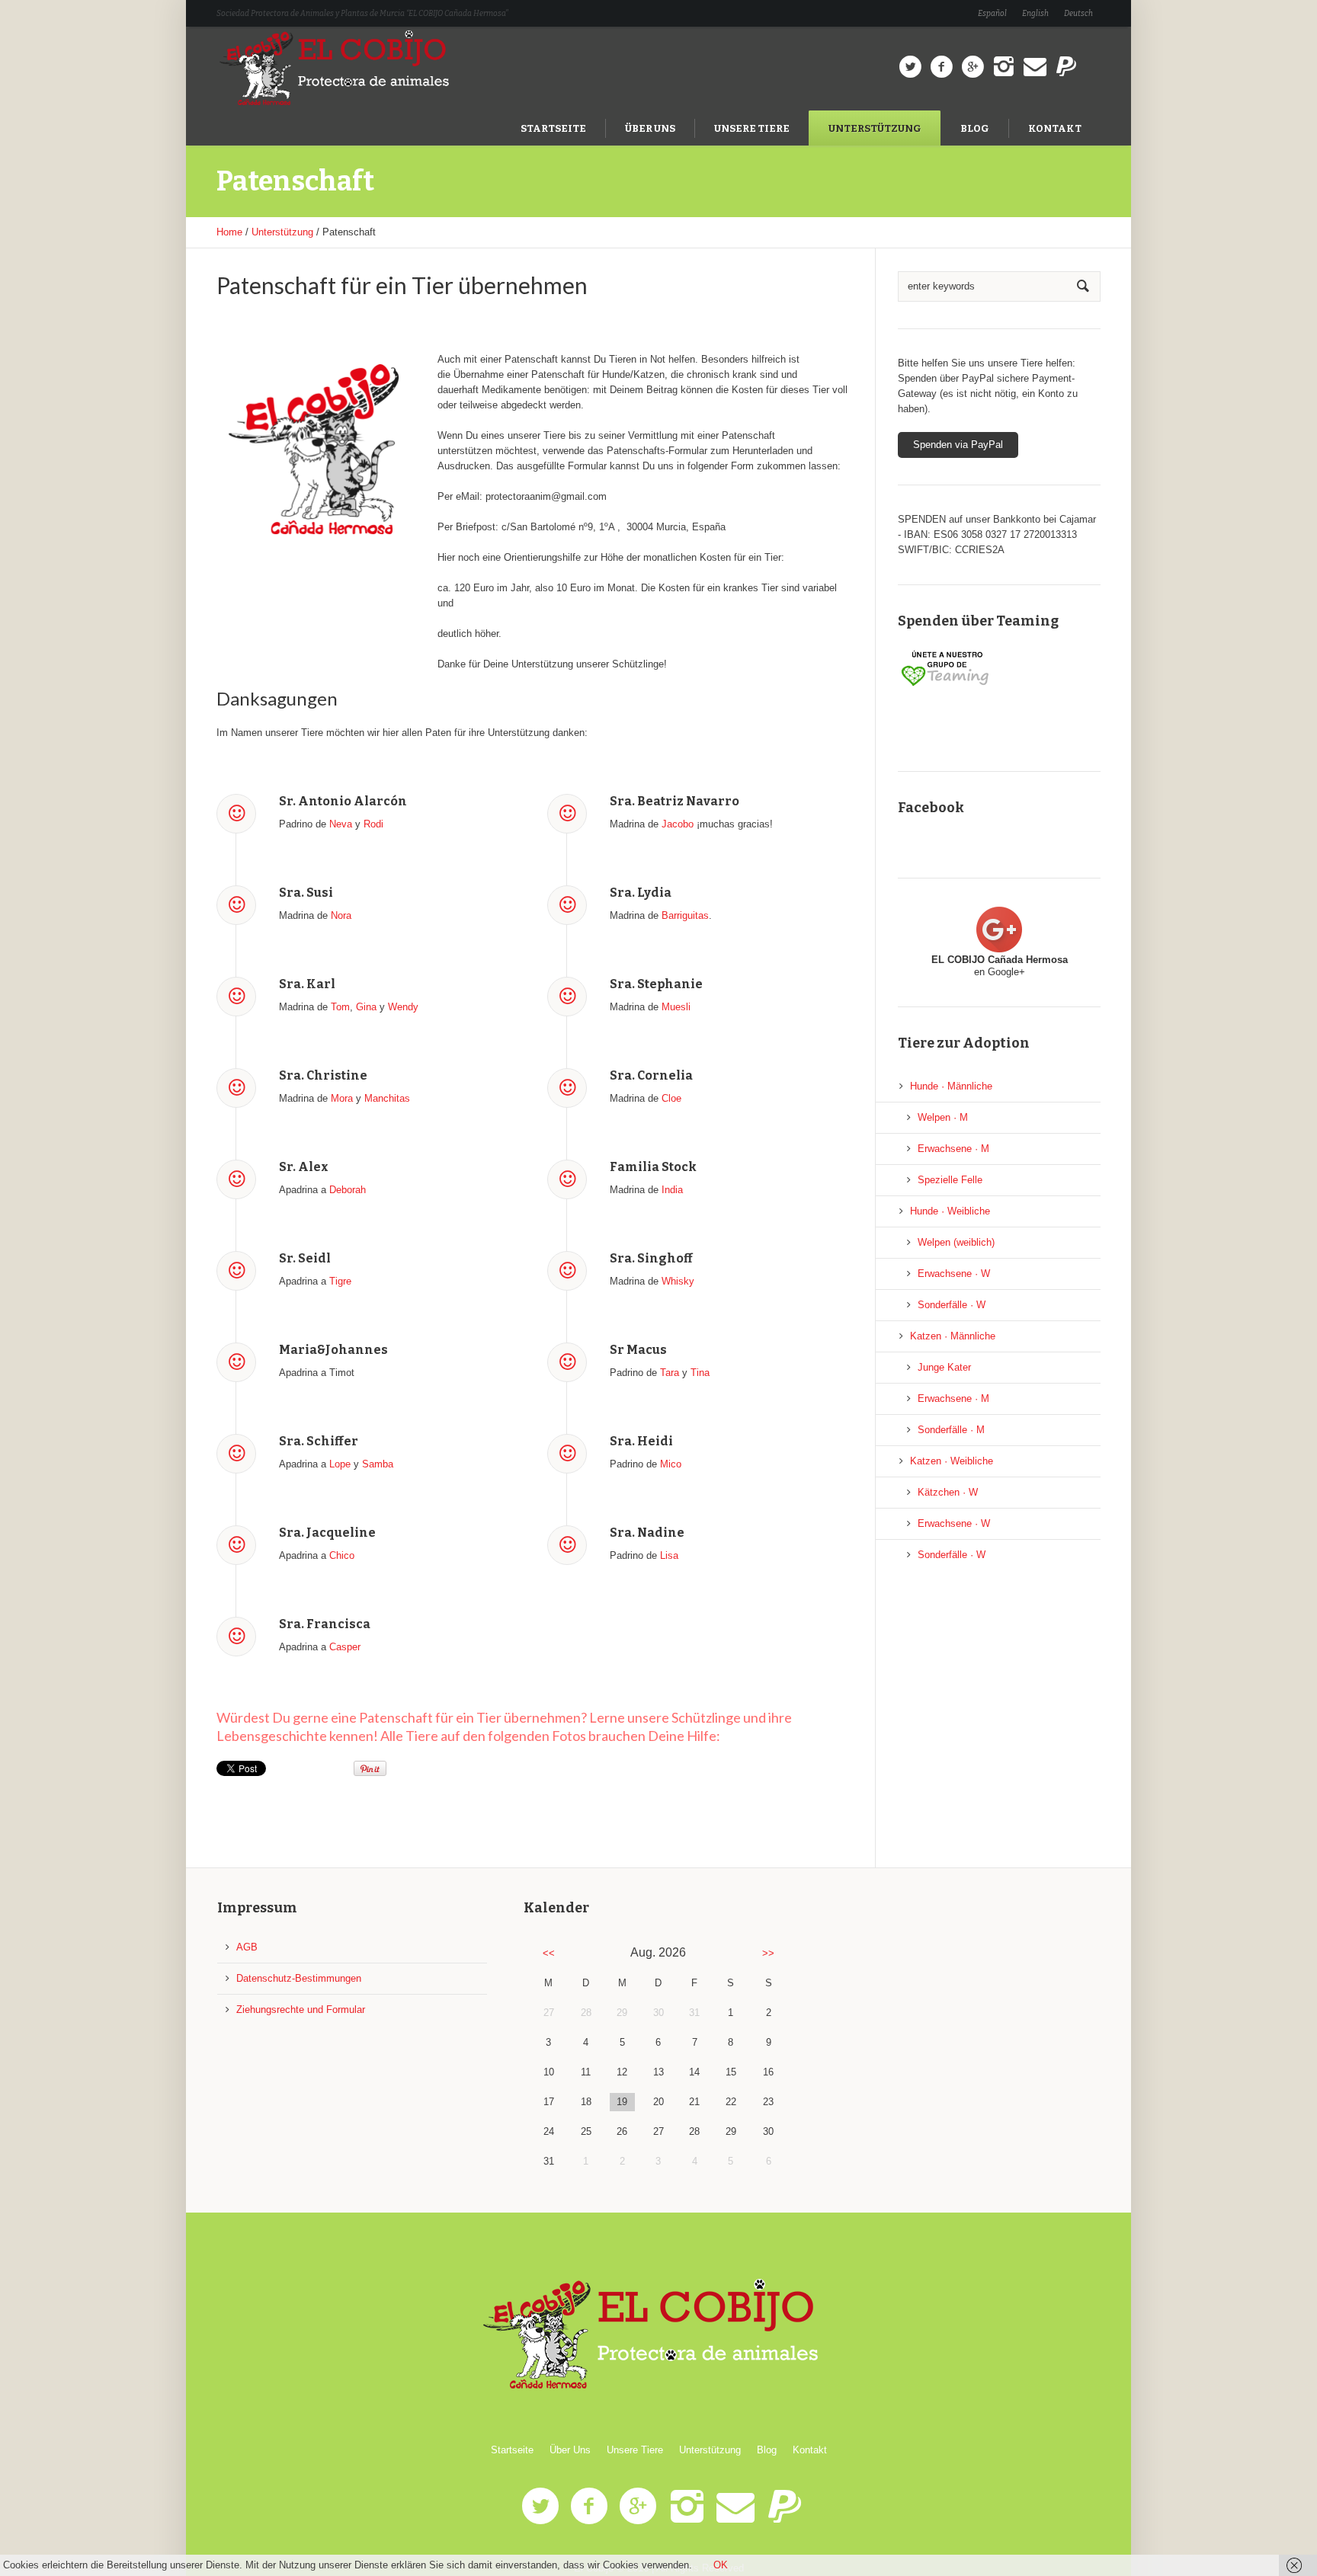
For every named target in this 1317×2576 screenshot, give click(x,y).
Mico (671, 1464)
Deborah (348, 1190)
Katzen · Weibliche (952, 1461)
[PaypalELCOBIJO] (1066, 67)
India (672, 1190)
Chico (342, 1555)
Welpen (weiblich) (956, 1242)
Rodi (373, 824)
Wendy (403, 1007)
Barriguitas (685, 915)
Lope (340, 1464)
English (1035, 14)
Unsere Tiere (635, 2450)
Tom (340, 1007)
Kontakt (810, 2450)
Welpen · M (943, 1117)
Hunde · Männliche (951, 1086)
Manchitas (387, 1098)
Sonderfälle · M (951, 1430)
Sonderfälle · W (952, 1305)
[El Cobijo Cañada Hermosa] (659, 2335)
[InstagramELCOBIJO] (1004, 67)
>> (768, 1953)
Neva (341, 824)
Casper (345, 1647)
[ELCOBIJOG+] (973, 67)
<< (549, 1953)
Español (992, 14)
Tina (700, 1373)
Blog (767, 2450)
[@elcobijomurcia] (910, 67)
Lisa (669, 1555)
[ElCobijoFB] (941, 67)
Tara (670, 1373)
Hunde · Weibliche (950, 1211)
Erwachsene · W (954, 1274)
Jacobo (678, 824)
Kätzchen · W (948, 1492)
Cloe (671, 1098)
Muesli (676, 1007)
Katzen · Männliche (953, 1336)
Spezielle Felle (950, 1180)
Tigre (340, 1281)
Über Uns (570, 2450)
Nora (341, 915)
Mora (342, 1098)
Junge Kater (944, 1367)
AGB (247, 1947)
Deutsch (1078, 14)
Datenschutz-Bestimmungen (299, 1978)
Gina (366, 1007)
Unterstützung (282, 232)
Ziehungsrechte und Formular (301, 2010)
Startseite (512, 2450)
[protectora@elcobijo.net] (1035, 67)
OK (721, 2565)
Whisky (678, 1281)
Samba (378, 1464)
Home (229, 232)
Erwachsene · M (953, 1149)
